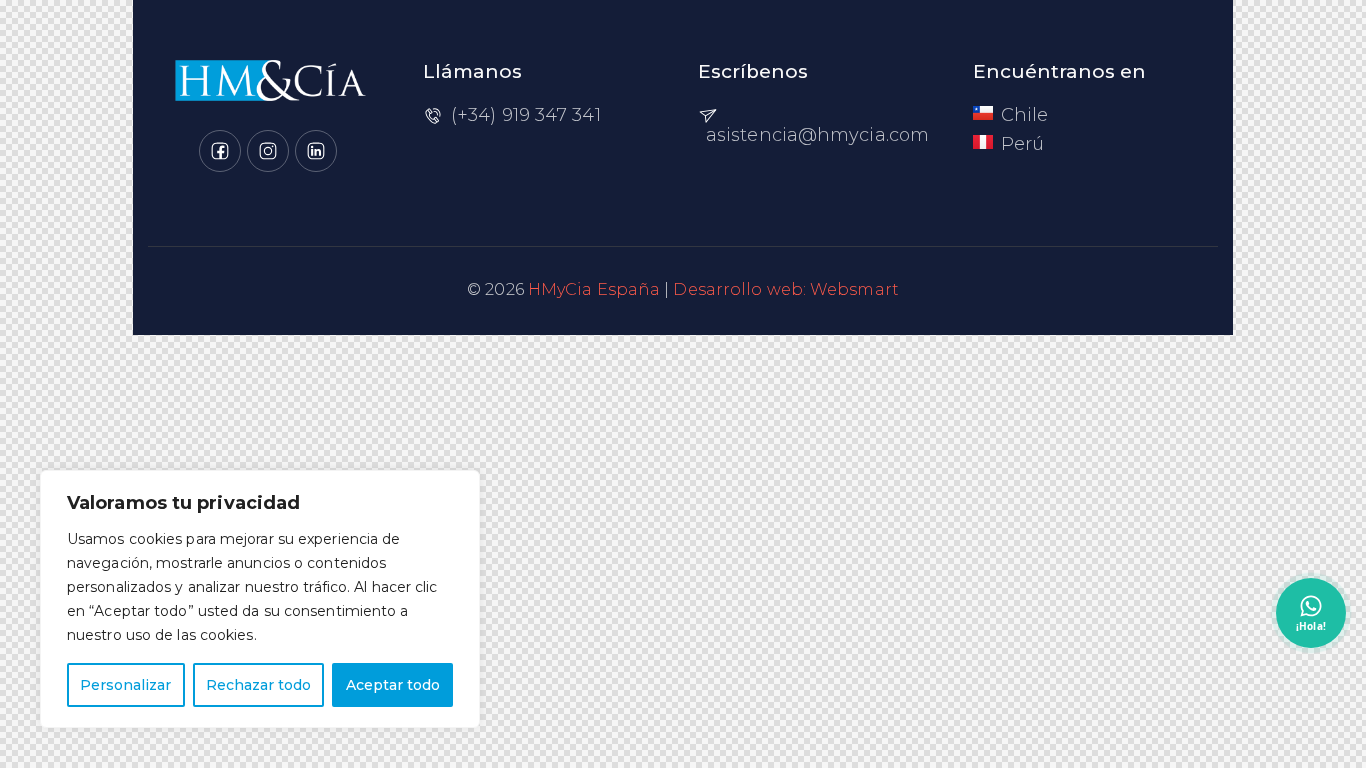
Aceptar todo (393, 685)
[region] (260, 599)
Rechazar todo (258, 685)
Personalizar (125, 685)
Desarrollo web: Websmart (785, 289)
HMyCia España (594, 289)
